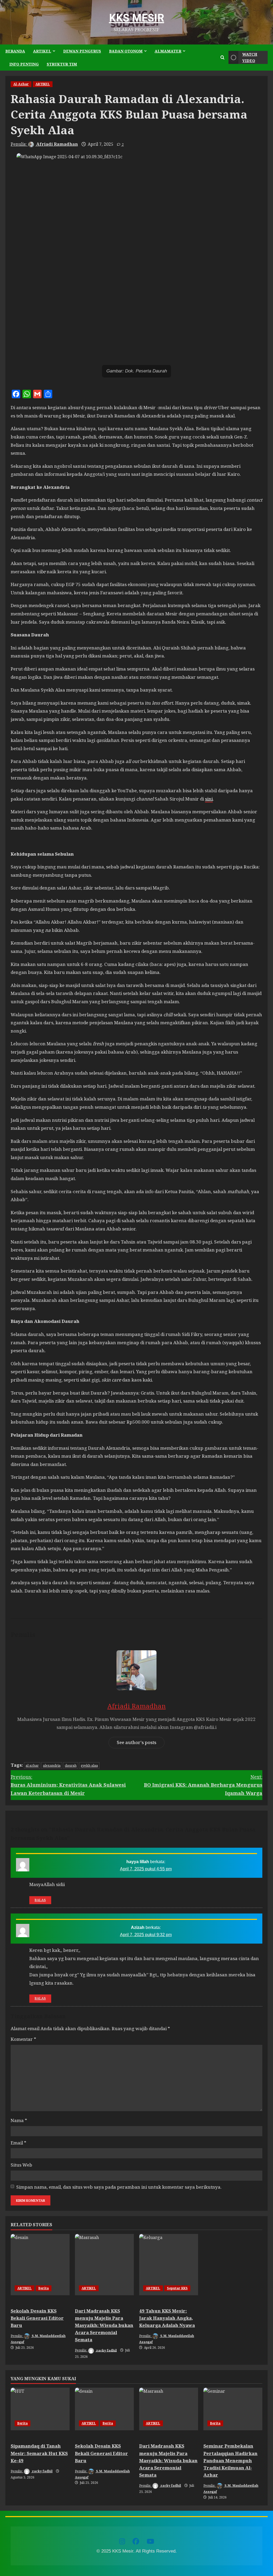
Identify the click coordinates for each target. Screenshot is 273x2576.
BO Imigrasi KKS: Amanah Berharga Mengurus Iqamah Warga (203, 1785)
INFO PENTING (24, 64)
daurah (71, 1765)
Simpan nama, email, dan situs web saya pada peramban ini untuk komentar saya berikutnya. (119, 2187)
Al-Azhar (21, 84)
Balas (40, 1900)
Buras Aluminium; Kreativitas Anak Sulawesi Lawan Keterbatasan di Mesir (68, 1785)
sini (209, 799)
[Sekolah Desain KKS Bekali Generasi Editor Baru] (40, 2265)
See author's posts (136, 1742)
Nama (19, 2120)
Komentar (23, 2039)
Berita (44, 2288)
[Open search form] (222, 58)
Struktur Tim (62, 64)
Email (19, 2143)
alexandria (52, 1765)
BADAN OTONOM (126, 51)
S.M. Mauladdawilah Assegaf (38, 2339)
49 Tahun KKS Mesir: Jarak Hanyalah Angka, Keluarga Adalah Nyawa (167, 2318)
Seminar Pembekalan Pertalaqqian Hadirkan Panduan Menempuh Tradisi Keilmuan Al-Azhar (230, 2460)
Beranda (15, 51)
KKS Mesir (137, 18)
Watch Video (250, 57)
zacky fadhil (106, 2350)
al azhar (32, 1765)
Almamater (168, 51)
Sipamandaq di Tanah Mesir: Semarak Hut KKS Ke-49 (39, 2453)
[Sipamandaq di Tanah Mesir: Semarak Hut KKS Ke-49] (40, 2409)
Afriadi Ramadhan (57, 144)
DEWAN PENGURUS (82, 51)
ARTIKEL (42, 51)
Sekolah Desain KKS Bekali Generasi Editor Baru (37, 2318)
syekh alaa (89, 1765)
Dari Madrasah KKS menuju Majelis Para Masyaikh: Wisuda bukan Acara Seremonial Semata (104, 2325)
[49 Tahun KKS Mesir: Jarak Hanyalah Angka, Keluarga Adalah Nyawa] (169, 2265)
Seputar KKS (177, 2288)
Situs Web (21, 2165)
